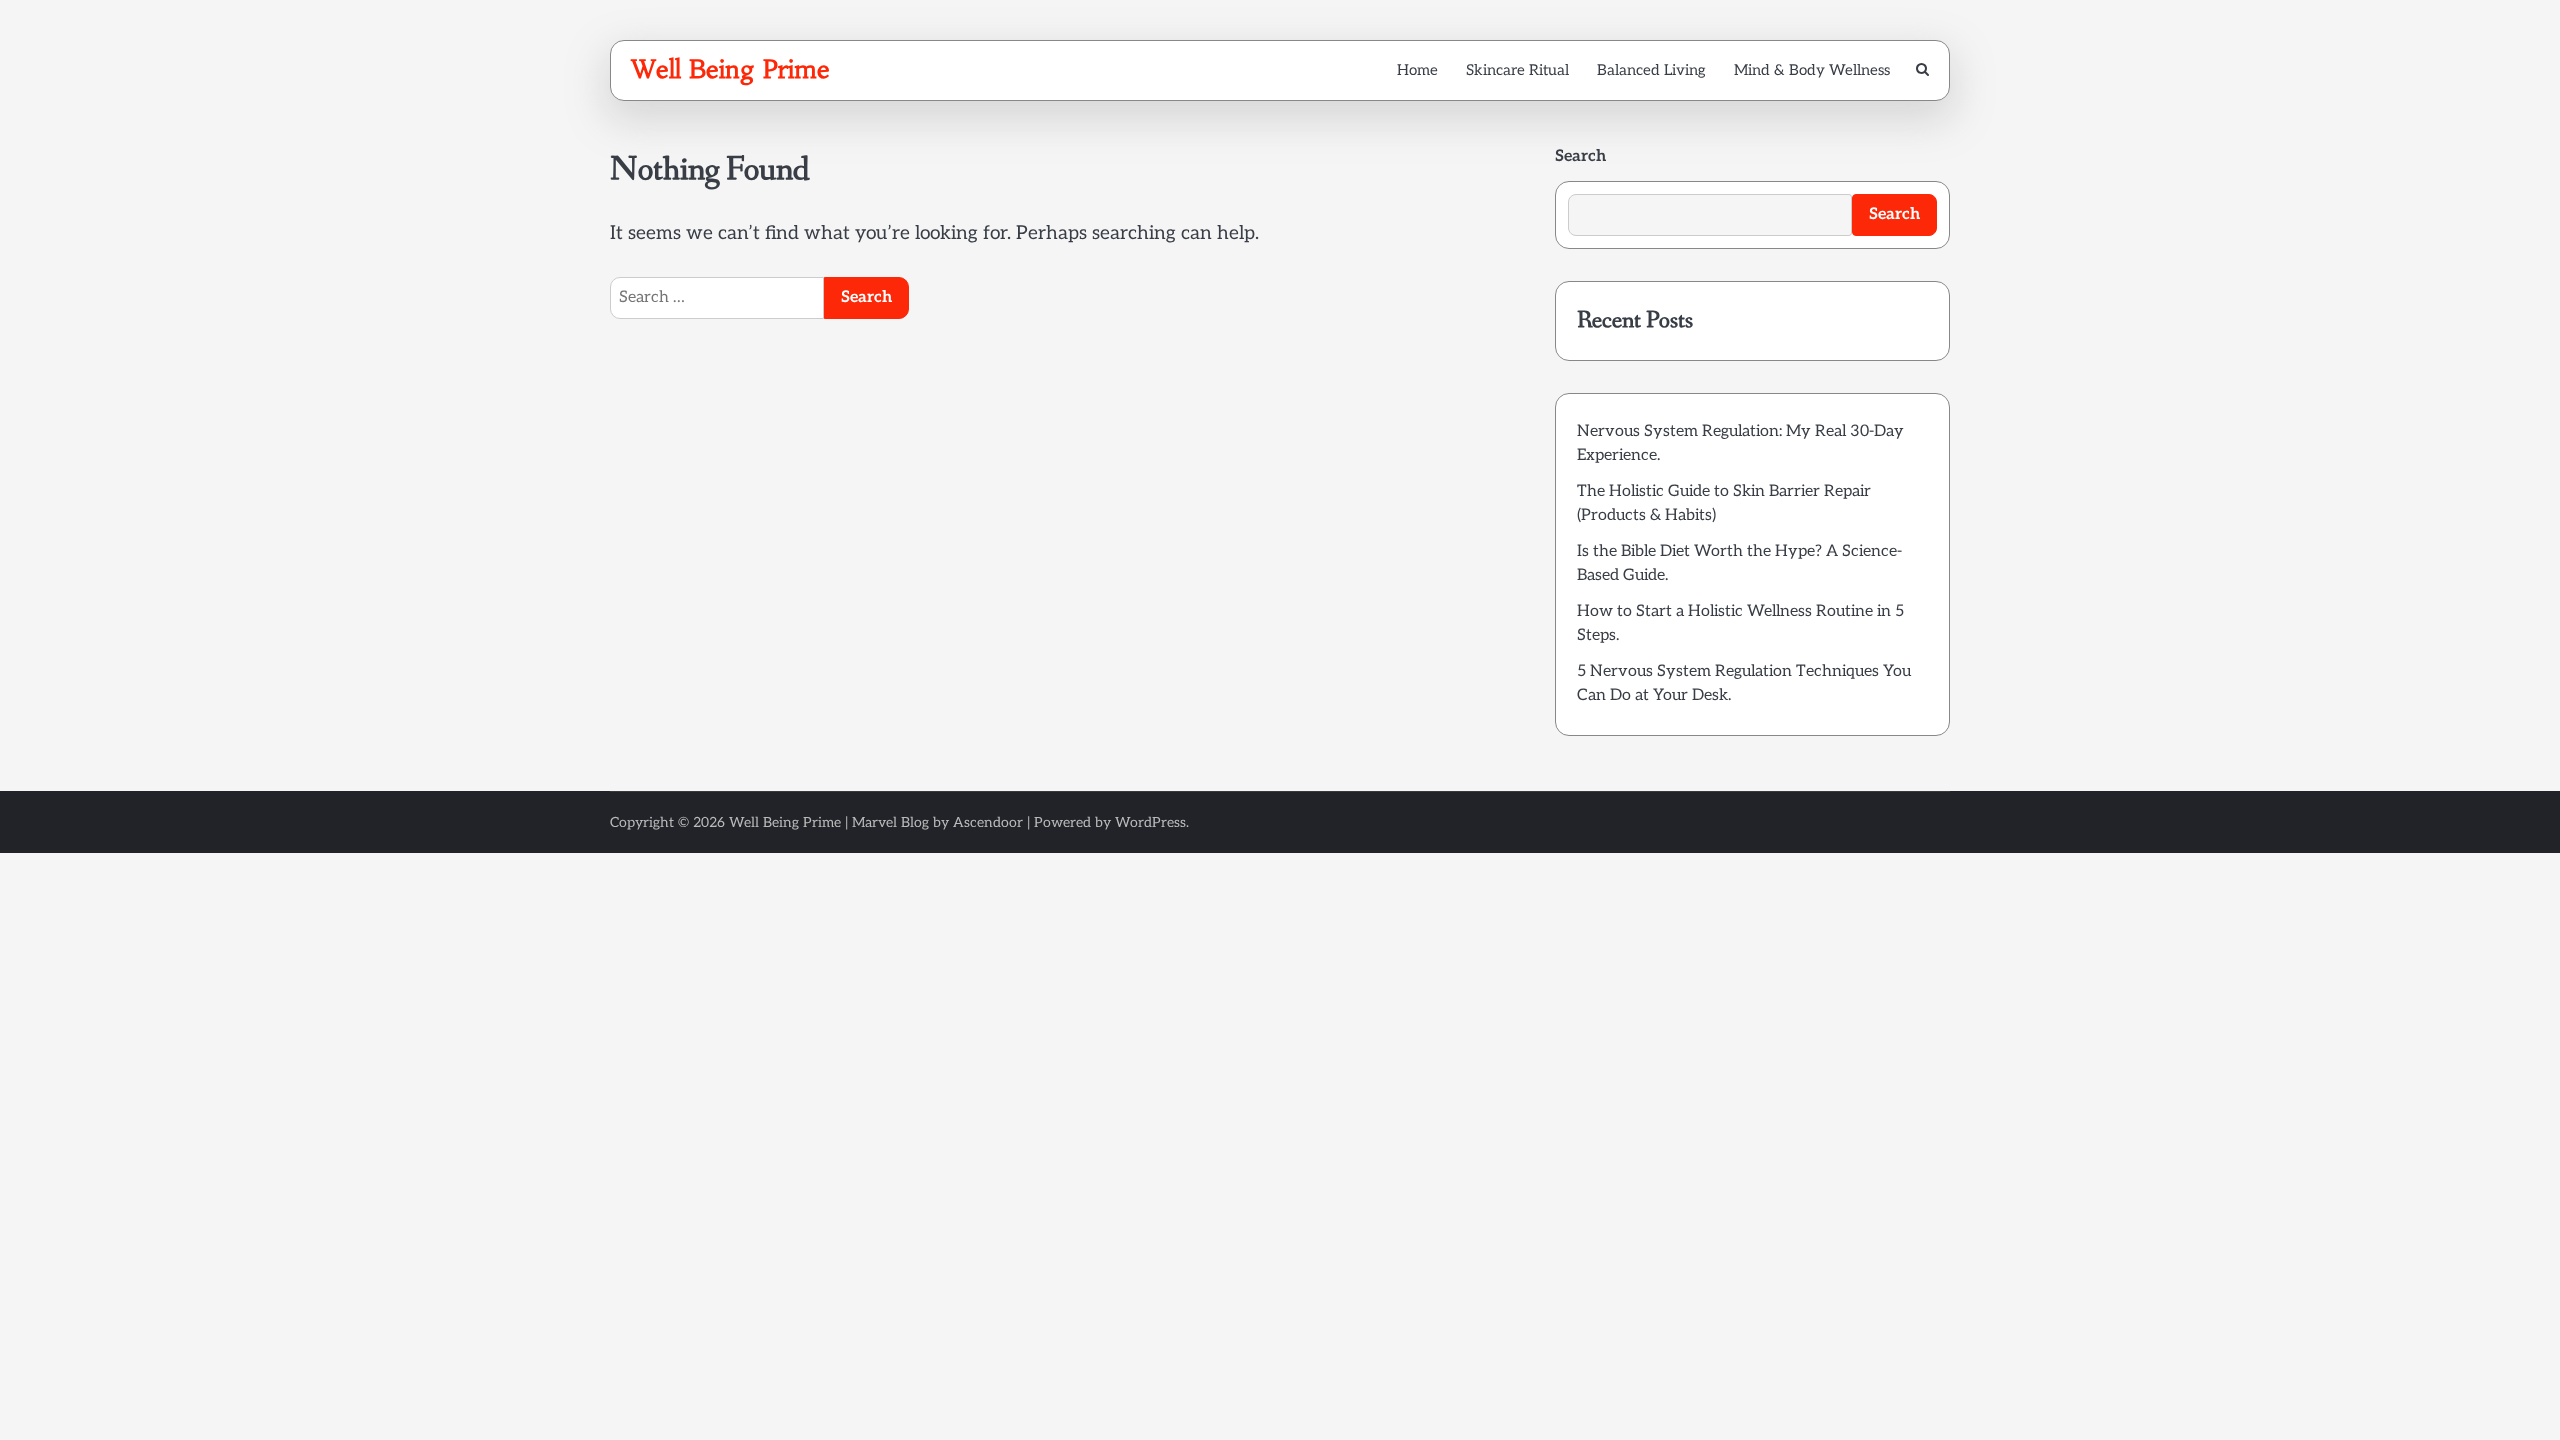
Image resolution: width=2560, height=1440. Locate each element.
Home (1417, 70)
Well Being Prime (730, 69)
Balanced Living (1651, 70)
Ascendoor (988, 822)
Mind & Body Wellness (1812, 70)
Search (1580, 156)
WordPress (1150, 822)
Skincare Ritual (1517, 70)
